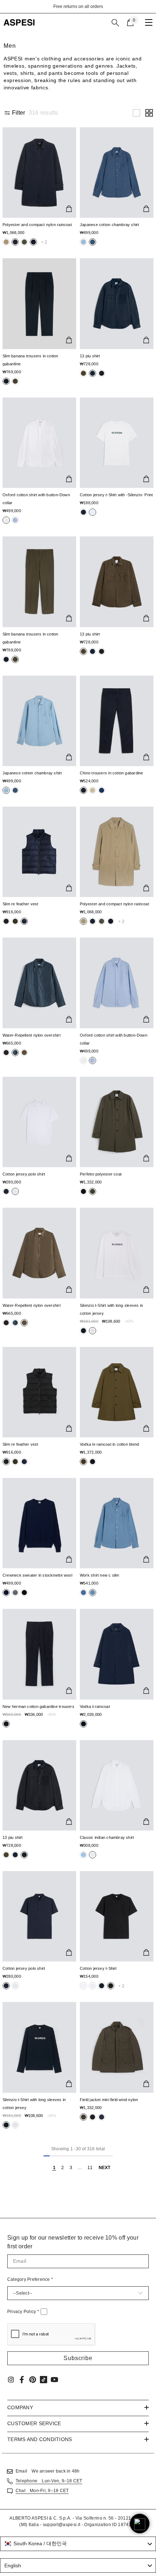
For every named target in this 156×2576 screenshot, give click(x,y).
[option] (78, 7)
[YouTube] (54, 2380)
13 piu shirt (90, 356)
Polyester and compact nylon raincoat (37, 225)
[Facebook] (22, 2380)
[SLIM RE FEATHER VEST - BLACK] (39, 1392)
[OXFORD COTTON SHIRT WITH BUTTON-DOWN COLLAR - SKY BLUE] (117, 983)
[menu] (149, 22)
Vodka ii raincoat (95, 1706)
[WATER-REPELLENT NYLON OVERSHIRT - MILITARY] (39, 1253)
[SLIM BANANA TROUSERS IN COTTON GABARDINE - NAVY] (39, 303)
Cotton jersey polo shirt (24, 1174)
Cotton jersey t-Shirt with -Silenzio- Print (116, 495)
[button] (136, 113)
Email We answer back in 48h (48, 2471)
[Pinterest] (33, 2380)
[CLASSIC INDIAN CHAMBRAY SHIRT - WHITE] (117, 1785)
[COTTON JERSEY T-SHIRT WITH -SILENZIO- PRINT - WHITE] (117, 443)
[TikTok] (44, 2380)
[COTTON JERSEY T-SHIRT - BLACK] (117, 1916)
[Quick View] (69, 209)
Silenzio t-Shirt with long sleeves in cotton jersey (111, 1309)
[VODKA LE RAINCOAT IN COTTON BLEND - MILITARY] (117, 1392)
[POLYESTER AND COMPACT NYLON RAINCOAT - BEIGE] (117, 852)
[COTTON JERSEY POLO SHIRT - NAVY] (39, 1916)
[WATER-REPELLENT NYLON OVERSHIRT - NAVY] (39, 983)
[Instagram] (11, 2380)
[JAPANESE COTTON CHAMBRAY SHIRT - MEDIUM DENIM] (117, 173)
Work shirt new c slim (100, 1575)
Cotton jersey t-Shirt (98, 1968)
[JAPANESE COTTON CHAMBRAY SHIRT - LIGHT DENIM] (39, 721)
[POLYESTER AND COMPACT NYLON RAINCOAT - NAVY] (39, 173)
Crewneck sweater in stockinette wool (37, 1575)
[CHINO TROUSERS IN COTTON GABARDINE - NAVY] (117, 721)
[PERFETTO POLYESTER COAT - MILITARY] (117, 1122)
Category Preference (30, 2279)
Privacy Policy (23, 2312)
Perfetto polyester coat (101, 1174)
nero (6, 242)
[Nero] (6, 242)
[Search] (115, 23)
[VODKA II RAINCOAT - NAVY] (117, 1654)
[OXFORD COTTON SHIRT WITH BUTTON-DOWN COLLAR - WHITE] (39, 443)
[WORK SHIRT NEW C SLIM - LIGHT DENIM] (117, 1523)
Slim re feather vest (20, 904)
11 (90, 2168)
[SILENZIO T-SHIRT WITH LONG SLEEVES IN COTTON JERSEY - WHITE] (117, 1253)
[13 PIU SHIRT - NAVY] (117, 303)
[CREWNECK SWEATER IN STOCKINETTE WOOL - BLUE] (39, 1523)
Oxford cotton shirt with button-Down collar (36, 499)
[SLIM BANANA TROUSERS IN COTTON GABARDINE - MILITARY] (39, 582)
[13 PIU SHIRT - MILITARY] (117, 582)
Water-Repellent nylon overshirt (32, 1035)
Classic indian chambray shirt (107, 1837)
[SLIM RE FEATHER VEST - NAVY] (39, 852)
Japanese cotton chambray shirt (110, 225)
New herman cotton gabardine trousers (38, 1706)
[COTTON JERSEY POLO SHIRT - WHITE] (39, 1122)
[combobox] (78, 2544)
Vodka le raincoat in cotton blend (109, 1444)
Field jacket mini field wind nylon (109, 2100)
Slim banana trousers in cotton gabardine (30, 360)
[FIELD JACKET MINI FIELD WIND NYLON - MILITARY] (117, 2047)
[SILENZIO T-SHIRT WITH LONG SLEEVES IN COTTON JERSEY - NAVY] (39, 2047)
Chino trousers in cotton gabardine (111, 773)
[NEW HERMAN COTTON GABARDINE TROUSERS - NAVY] (39, 1654)
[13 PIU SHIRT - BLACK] (39, 1785)
